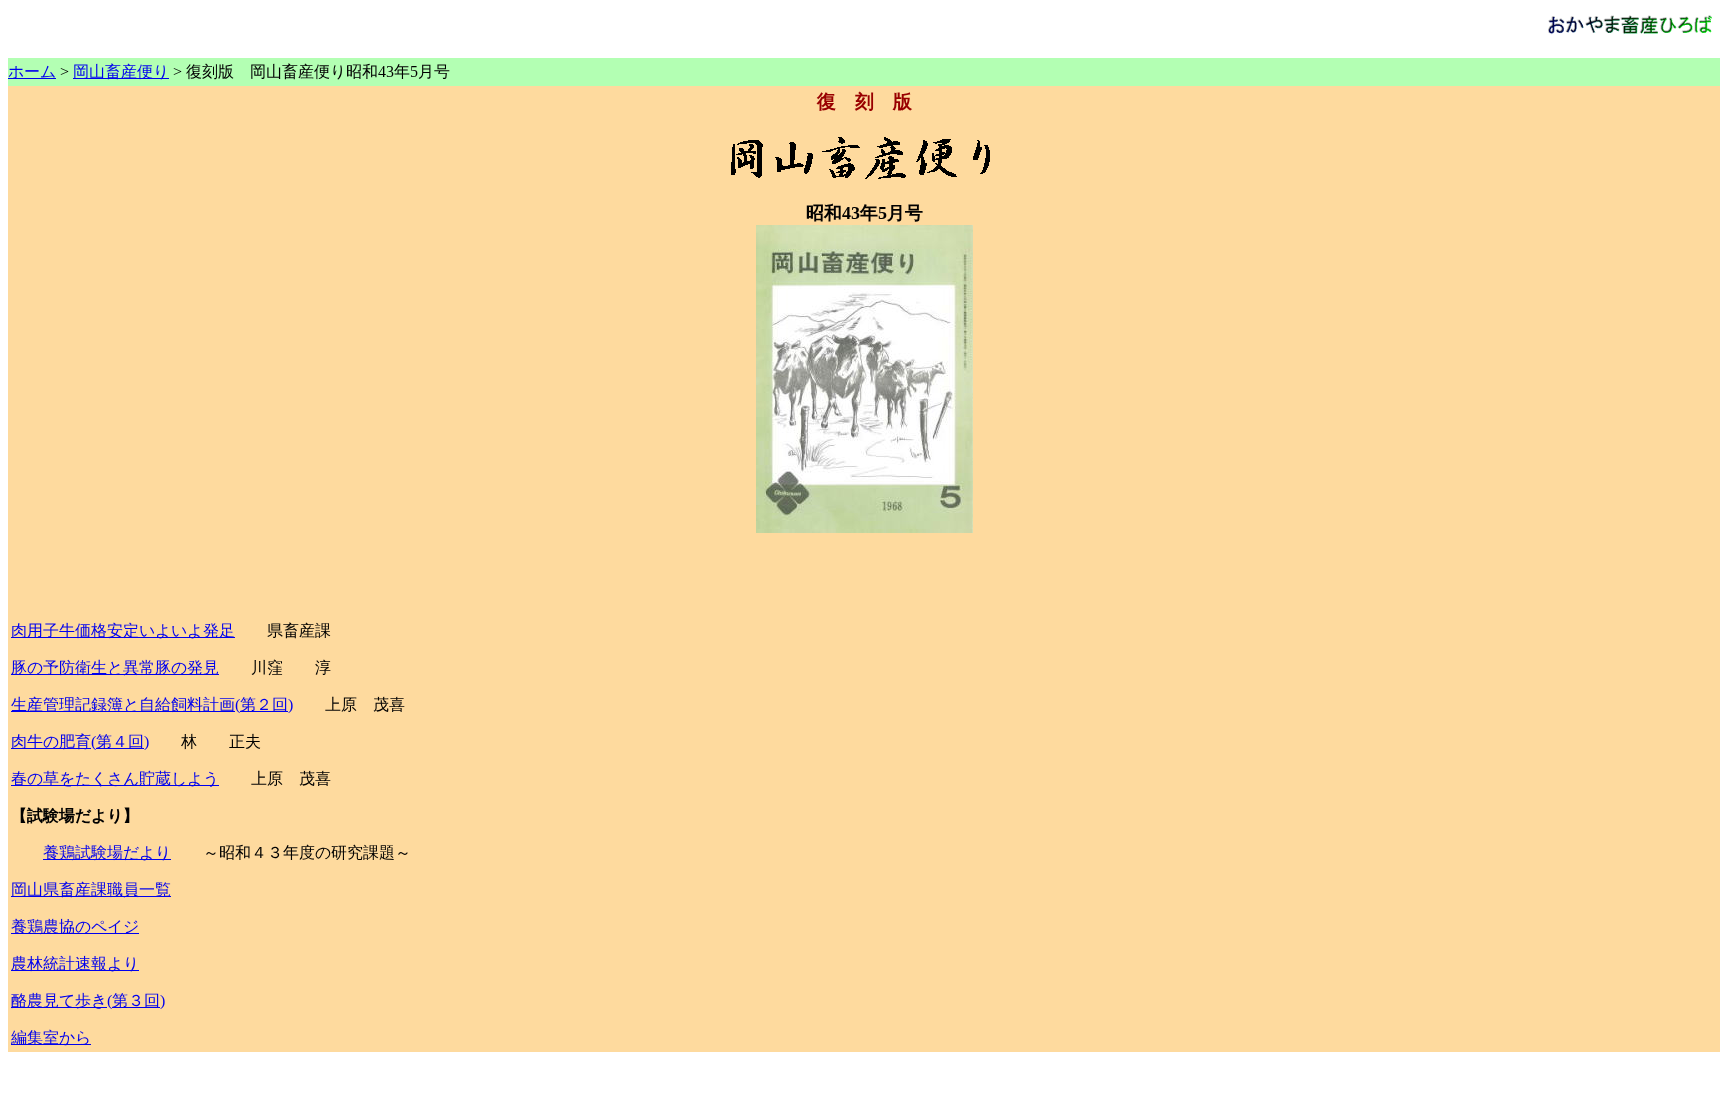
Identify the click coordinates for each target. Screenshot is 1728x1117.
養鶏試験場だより (107, 852)
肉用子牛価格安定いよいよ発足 (123, 630)
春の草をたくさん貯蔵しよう (115, 778)
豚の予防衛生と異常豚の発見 (115, 667)
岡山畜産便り (121, 71)
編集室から (51, 1037)
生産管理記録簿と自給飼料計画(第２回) (152, 704)
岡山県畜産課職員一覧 (91, 889)
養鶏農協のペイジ (75, 926)
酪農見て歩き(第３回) (88, 1000)
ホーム (32, 71)
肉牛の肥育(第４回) (80, 741)
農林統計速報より (75, 963)
